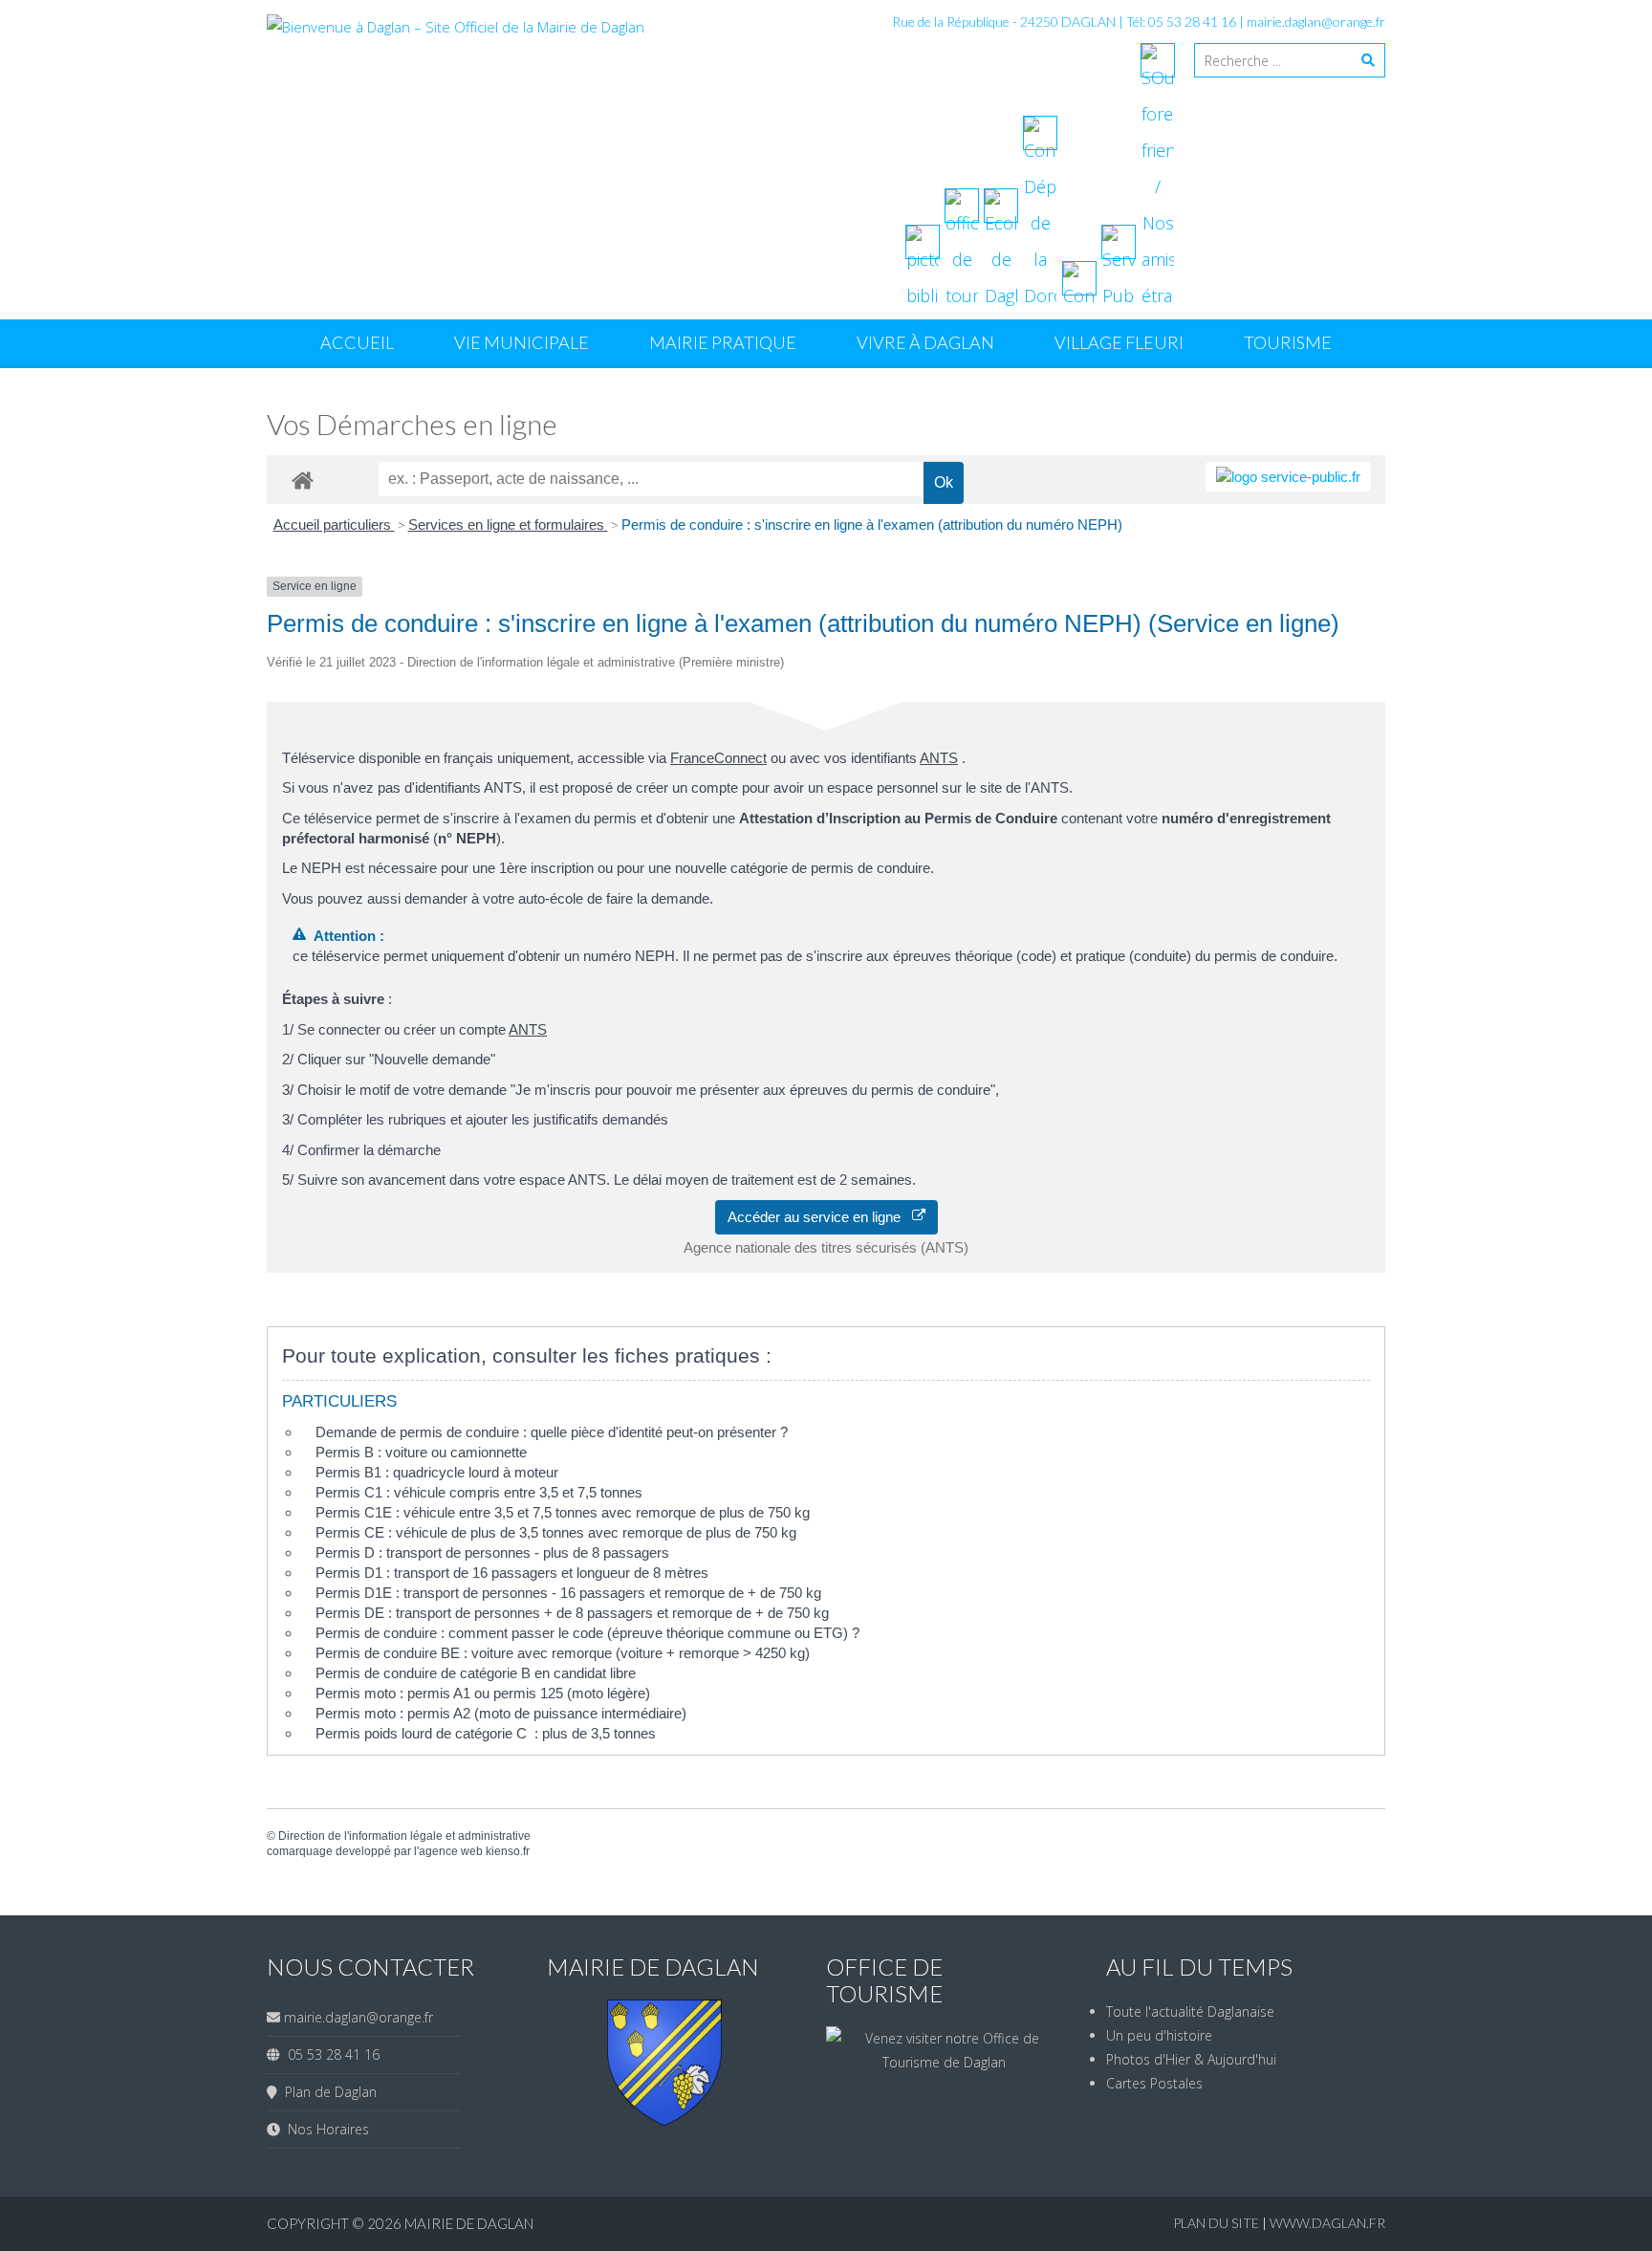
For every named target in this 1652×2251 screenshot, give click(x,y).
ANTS (939, 758)
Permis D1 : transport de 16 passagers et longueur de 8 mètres (512, 1573)
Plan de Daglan (327, 2092)
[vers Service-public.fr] (1288, 477)
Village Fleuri (1119, 342)
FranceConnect (718, 758)
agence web (451, 1851)
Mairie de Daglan (469, 2223)
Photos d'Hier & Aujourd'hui (1191, 2059)
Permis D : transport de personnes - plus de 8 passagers (492, 1552)
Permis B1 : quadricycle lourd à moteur (437, 1472)
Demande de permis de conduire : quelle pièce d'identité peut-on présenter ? (552, 1432)
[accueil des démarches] (303, 480)
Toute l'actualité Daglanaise (1190, 2011)
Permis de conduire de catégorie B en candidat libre (476, 1673)
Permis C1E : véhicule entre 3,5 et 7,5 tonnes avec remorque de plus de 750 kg (563, 1512)
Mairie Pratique (723, 342)
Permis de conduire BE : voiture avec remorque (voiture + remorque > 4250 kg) (563, 1653)
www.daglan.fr (1327, 2223)
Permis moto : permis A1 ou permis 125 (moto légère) (483, 1693)
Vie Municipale (522, 342)
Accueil (357, 342)
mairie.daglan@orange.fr (1316, 22)
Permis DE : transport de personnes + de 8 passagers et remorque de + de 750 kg (572, 1613)
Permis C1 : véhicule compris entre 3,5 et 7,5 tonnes (479, 1492)
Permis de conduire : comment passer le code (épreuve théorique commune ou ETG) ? (587, 1633)
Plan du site (1217, 2223)
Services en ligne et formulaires (508, 525)
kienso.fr (508, 1851)
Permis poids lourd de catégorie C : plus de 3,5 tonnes (486, 1733)
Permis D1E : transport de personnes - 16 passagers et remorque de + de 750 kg (568, 1593)
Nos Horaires (325, 2129)
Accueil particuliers (334, 525)
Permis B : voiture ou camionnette (421, 1452)
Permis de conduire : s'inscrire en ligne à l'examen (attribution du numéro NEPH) (872, 525)
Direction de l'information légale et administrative (404, 1836)
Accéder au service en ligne (820, 1217)
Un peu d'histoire (1159, 2035)
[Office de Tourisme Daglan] (945, 2062)
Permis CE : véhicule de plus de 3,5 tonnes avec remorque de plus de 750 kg (556, 1532)
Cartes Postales (1154, 2083)
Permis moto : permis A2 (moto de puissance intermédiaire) (501, 1713)
